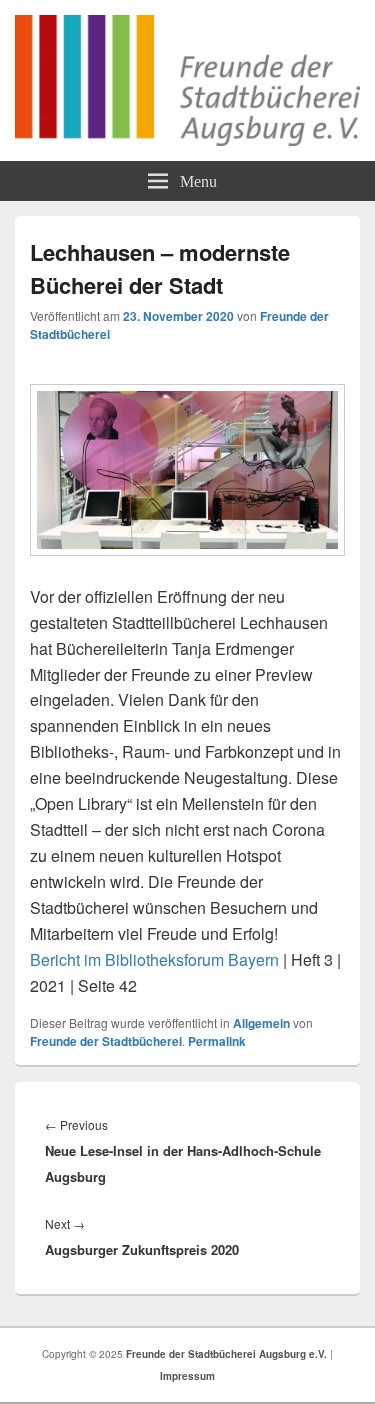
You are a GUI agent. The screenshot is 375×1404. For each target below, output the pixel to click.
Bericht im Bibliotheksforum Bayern (154, 959)
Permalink (217, 1041)
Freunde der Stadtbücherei (106, 1041)
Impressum (187, 1376)
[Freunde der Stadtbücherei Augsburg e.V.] (187, 139)
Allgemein (261, 1023)
